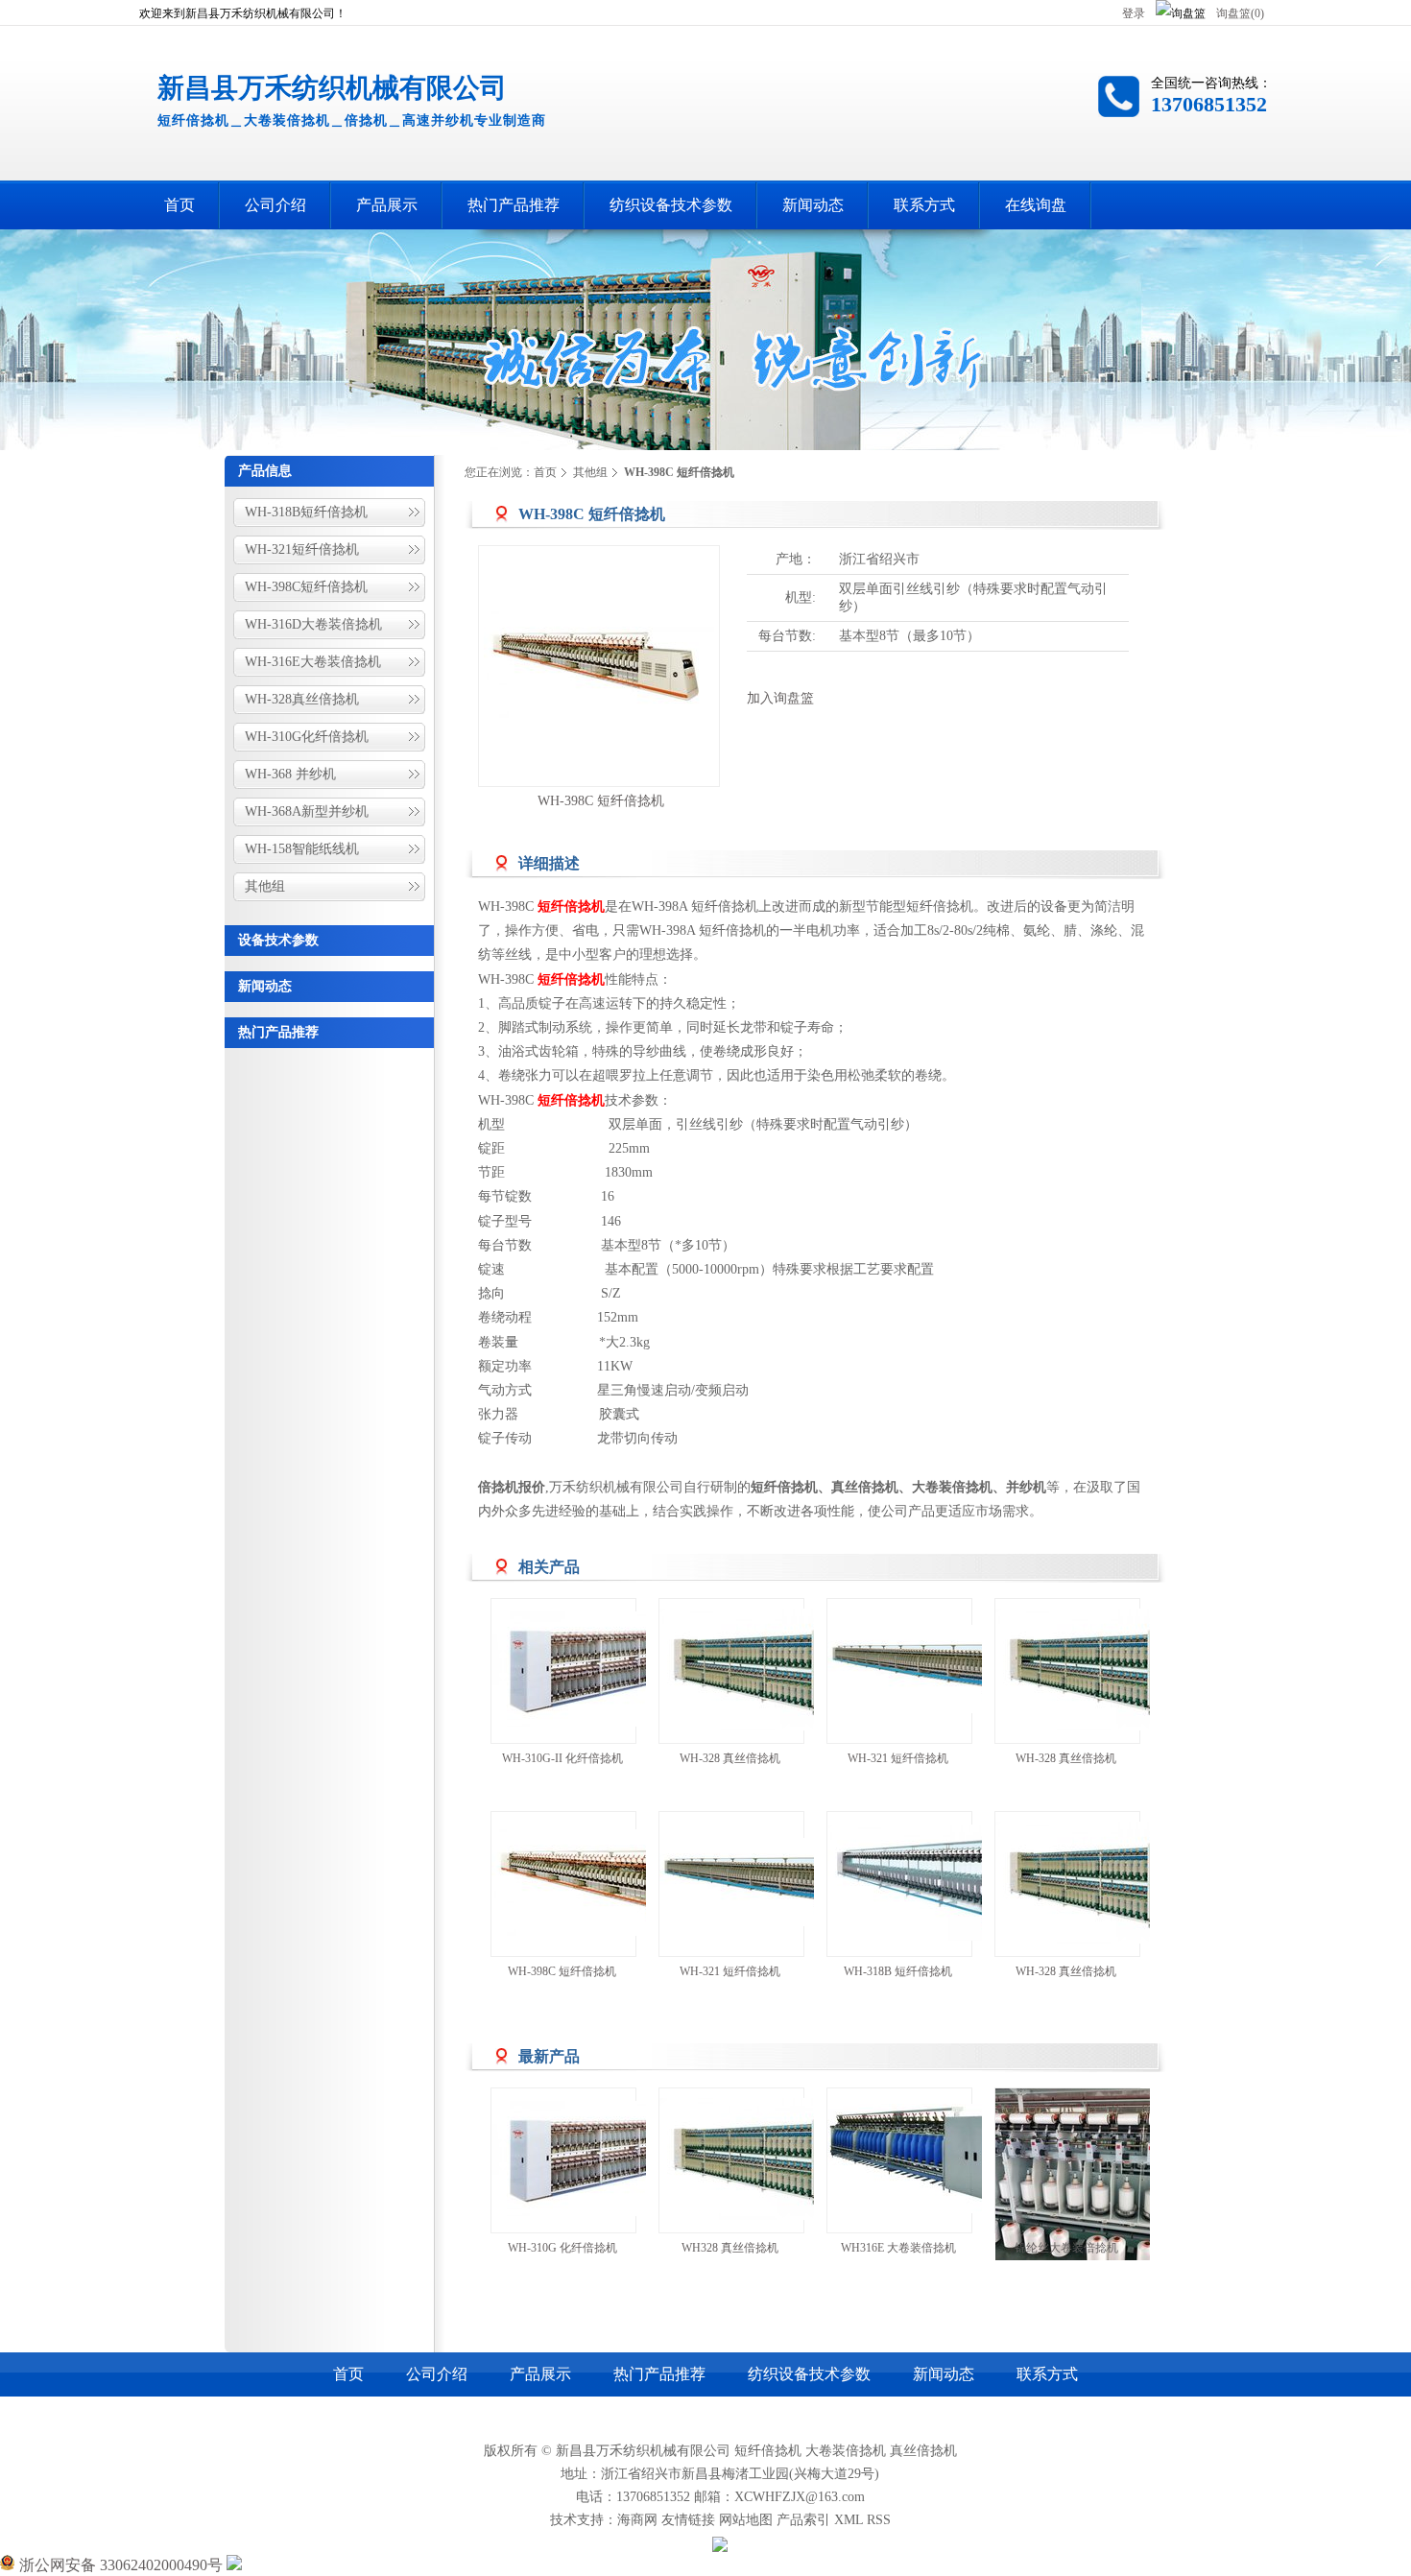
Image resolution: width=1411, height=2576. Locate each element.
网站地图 (746, 2520)
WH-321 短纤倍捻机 (898, 1758)
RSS (879, 2520)
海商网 (637, 2520)
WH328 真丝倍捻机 (730, 2248)
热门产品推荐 (278, 1032)
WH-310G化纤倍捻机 (307, 737)
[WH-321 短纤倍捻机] (943, 1671)
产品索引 (803, 2520)
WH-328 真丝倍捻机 (730, 1758)
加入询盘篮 (780, 698)
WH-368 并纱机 (290, 774)
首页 (545, 472)
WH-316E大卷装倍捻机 (313, 662)
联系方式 (1047, 2374)
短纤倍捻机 (768, 2451)
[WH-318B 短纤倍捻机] (943, 1884)
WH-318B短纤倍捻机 (306, 512)
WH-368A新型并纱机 (307, 811)
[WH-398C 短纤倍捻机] (607, 1884)
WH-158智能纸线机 (302, 849)
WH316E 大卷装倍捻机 (898, 2248)
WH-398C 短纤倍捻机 (601, 801)
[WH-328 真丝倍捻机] (775, 1671)
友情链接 (688, 2520)
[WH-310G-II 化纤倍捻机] (607, 1671)
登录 (1134, 13)
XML (849, 2520)
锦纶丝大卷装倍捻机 (1066, 2248)
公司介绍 (437, 2374)
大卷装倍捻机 (846, 2451)
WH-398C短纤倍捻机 (306, 587)
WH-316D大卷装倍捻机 (313, 624)
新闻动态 (265, 986)
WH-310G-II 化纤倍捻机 (562, 1758)
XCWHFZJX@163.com (800, 2497)
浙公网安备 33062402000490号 (119, 2565)
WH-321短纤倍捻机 (302, 549)
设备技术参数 (278, 940)
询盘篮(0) (1240, 13)
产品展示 (540, 2374)
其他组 (265, 886)
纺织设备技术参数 (809, 2374)
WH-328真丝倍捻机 (302, 699)
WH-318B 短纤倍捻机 (898, 1971)
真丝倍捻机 (923, 2451)
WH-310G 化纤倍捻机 (562, 2248)
